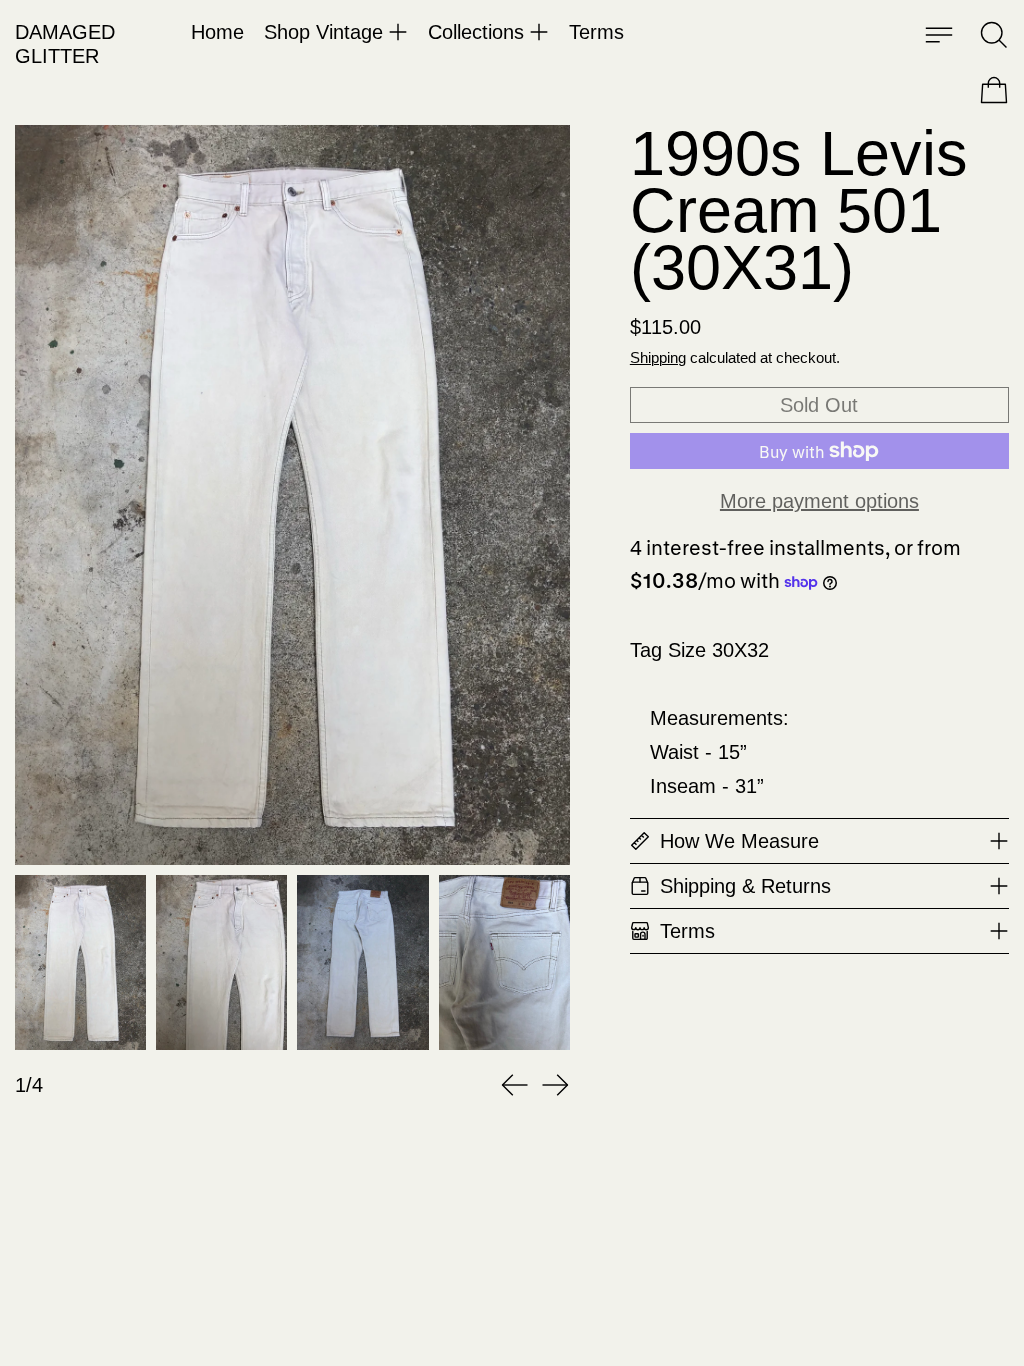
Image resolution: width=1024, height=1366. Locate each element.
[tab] (80, 962)
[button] (994, 35)
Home (217, 32)
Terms (596, 32)
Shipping (658, 357)
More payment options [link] (819, 501)
